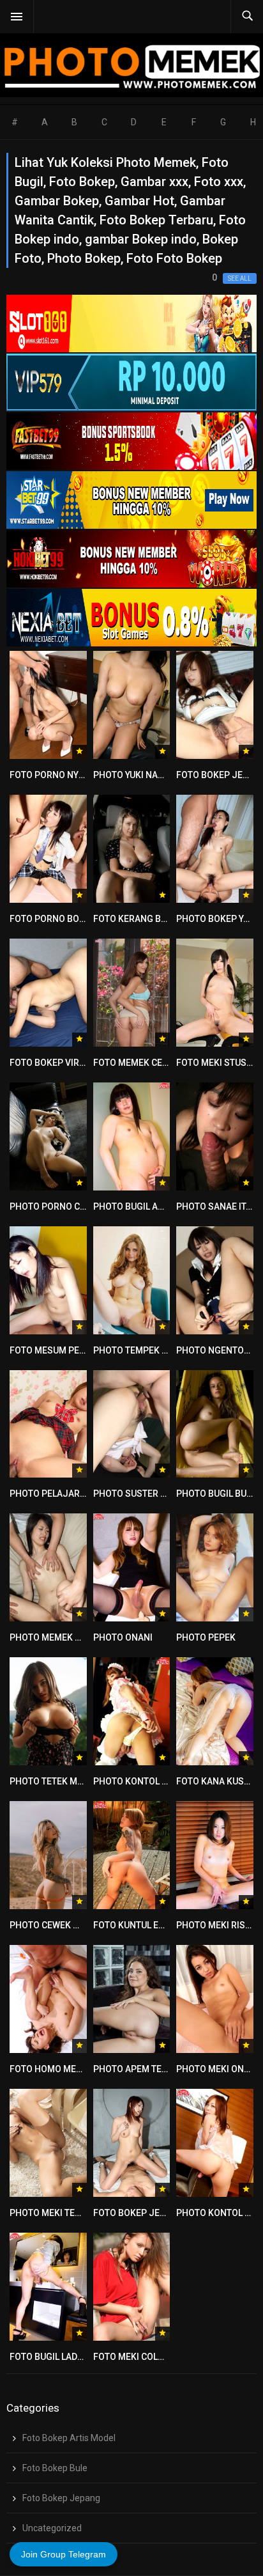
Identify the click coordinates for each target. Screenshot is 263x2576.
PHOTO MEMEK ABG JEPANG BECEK (84, 1637)
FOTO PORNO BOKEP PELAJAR (73, 919)
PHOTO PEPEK (206, 1637)
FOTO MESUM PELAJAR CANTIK (75, 1350)
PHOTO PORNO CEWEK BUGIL (70, 1206)
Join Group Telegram (64, 2554)
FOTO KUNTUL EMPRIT (139, 1925)
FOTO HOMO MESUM (52, 2069)
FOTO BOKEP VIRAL (49, 1063)
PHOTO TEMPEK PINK (138, 1350)
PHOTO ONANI (123, 1637)
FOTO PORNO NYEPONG (59, 775)
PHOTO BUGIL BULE (216, 1494)
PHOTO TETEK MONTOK (58, 1781)
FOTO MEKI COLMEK (135, 2357)
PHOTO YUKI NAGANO (138, 775)
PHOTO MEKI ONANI (217, 2069)
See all (240, 278)
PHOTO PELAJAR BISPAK (61, 1494)
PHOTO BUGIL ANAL (134, 1206)
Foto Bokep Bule (55, 2468)
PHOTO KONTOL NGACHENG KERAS (167, 1781)
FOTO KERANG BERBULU (143, 919)
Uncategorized (52, 2528)
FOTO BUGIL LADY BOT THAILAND (78, 2357)
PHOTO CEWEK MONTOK (60, 1925)
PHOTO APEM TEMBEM (140, 2069)
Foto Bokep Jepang (61, 2498)
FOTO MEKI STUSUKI (218, 1063)
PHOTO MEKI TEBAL (50, 2213)
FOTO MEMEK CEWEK (137, 1063)
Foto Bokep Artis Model (69, 2438)
